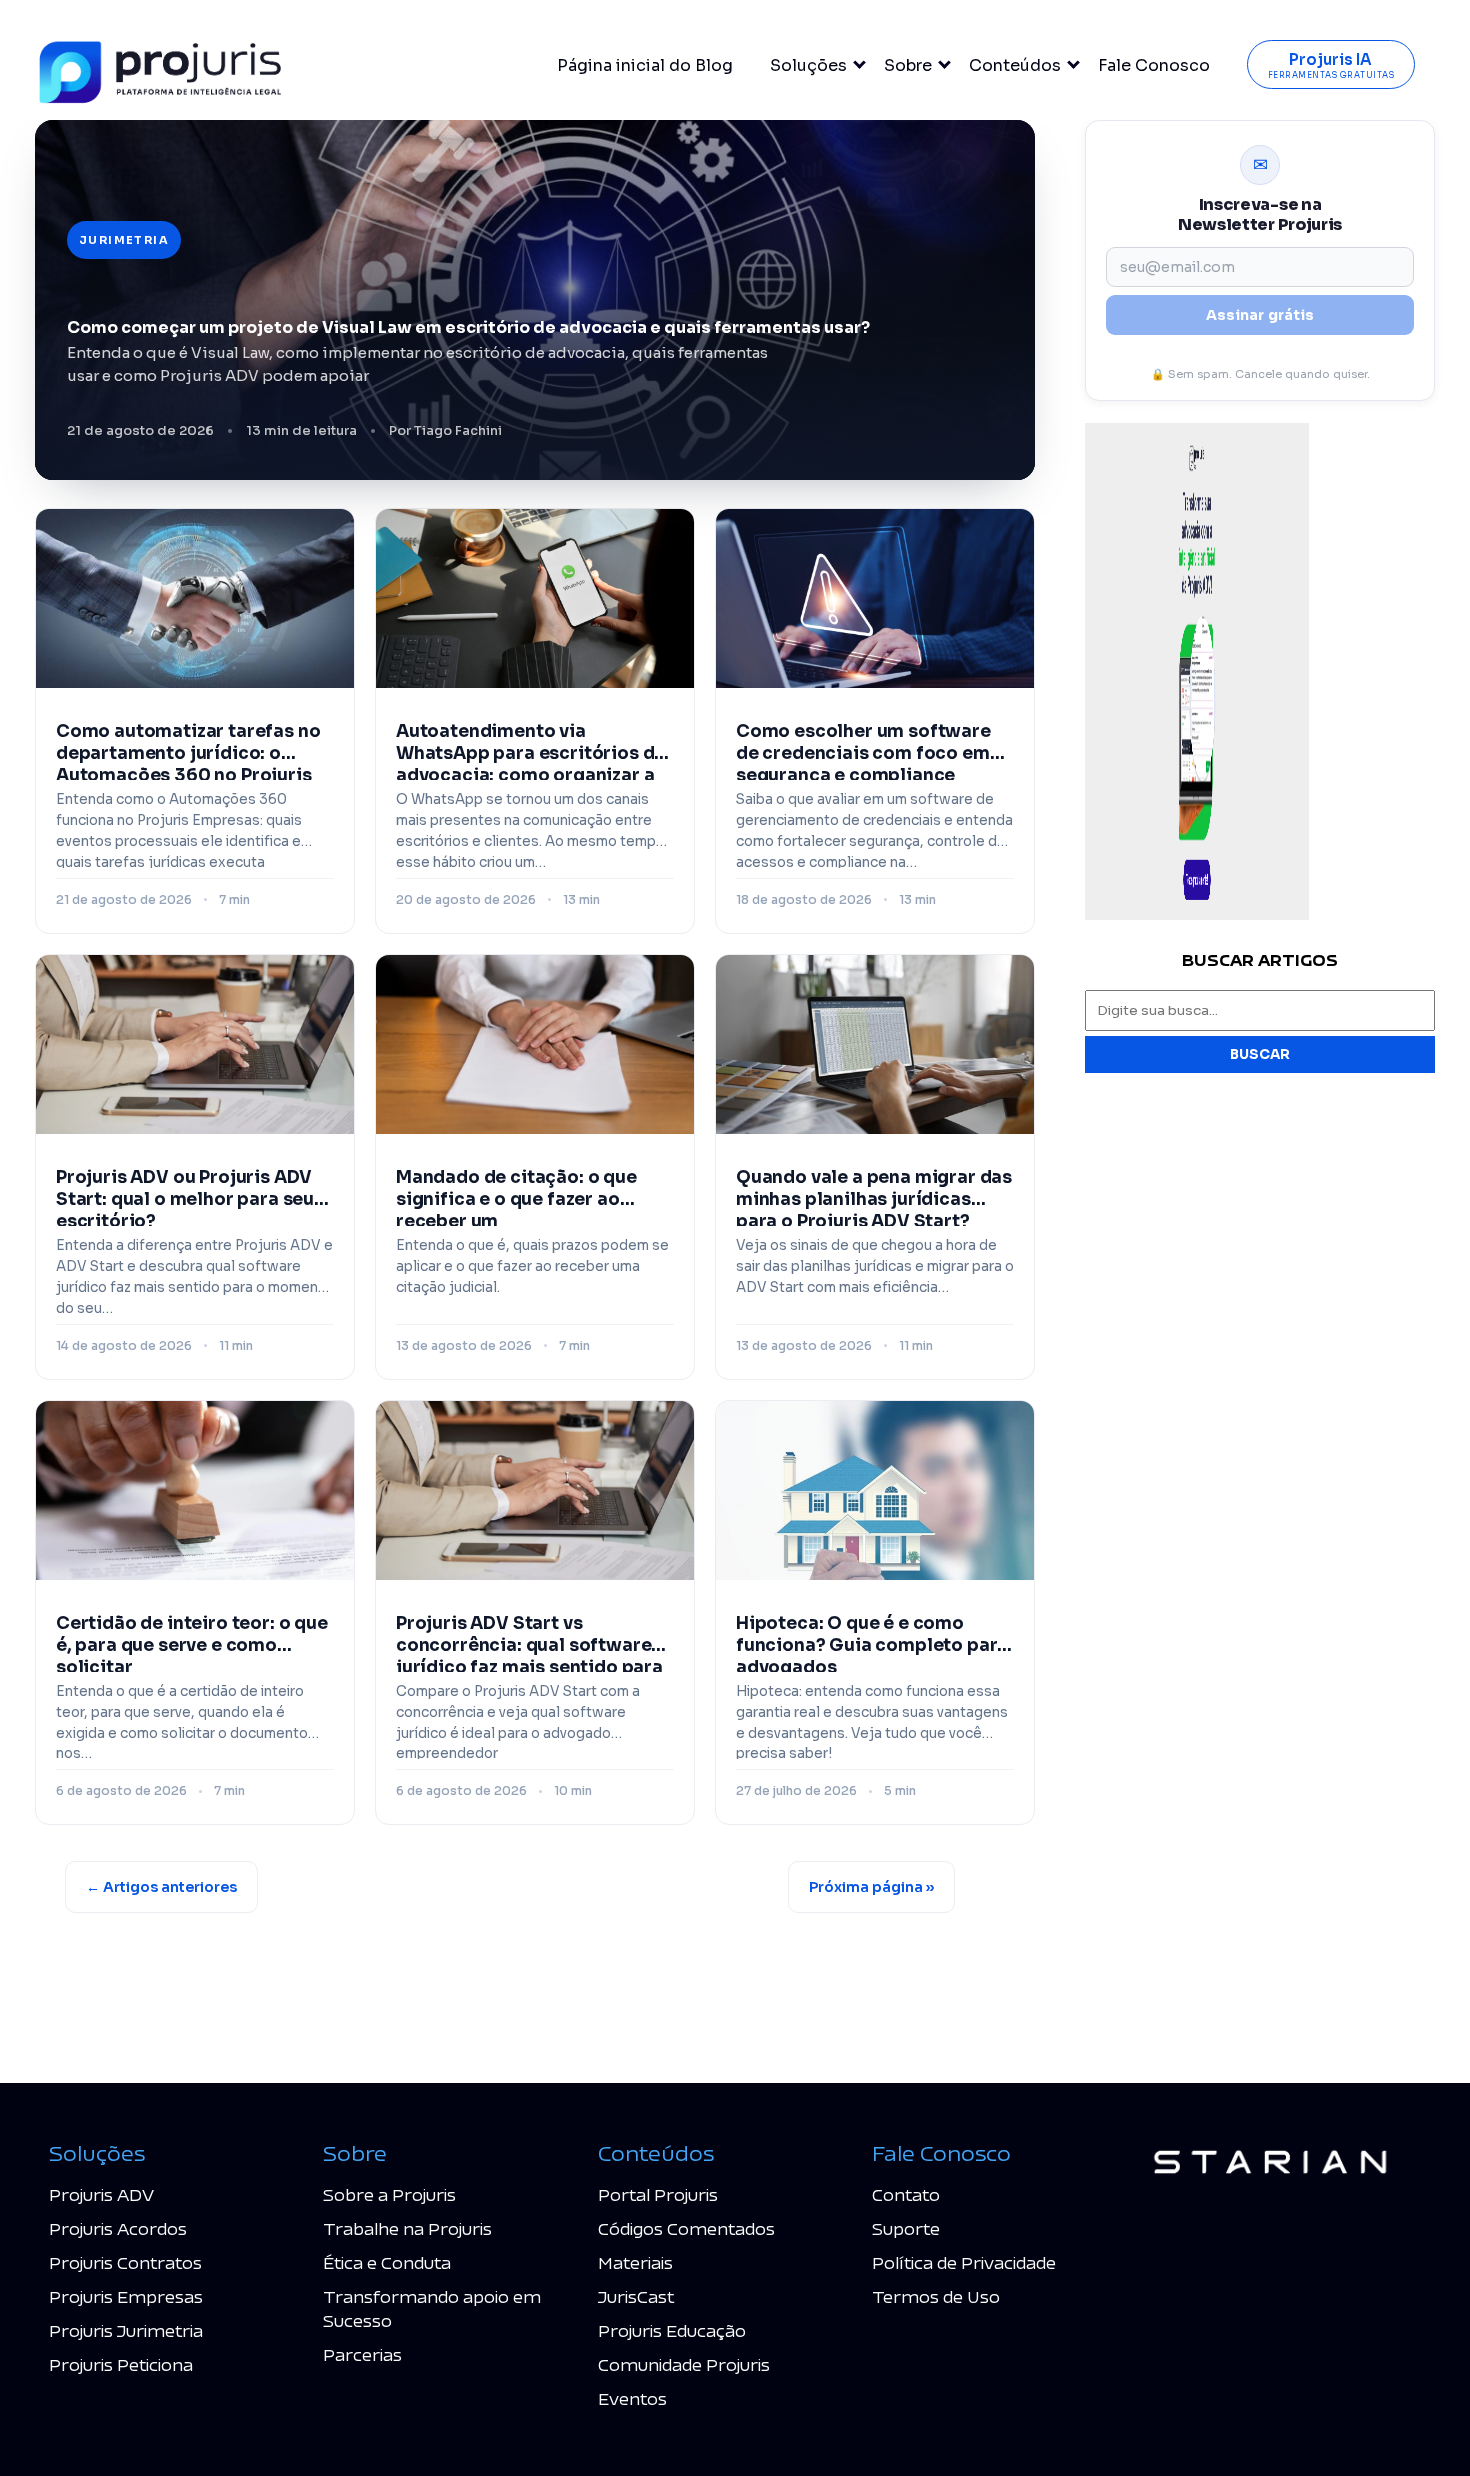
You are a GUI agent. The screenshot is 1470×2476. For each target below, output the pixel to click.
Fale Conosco (1154, 65)
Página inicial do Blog (645, 65)
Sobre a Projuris (389, 2194)
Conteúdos (1015, 65)
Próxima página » (871, 1887)
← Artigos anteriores (161, 1887)
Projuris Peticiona (121, 2364)
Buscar (1260, 1054)
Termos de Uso (936, 2296)
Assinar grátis (1260, 315)
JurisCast (636, 2296)
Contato (906, 2194)
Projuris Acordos (118, 2228)
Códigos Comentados (686, 2228)
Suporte (906, 2228)
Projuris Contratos (125, 2262)
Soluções (808, 65)
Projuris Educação (672, 2330)
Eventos (632, 2398)
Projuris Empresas (126, 2296)
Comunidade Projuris (684, 2364)
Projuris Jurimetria (126, 2330)
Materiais (635, 2262)
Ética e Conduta (387, 2262)
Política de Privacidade (964, 2262)
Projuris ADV (101, 2194)
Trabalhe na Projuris (407, 2228)
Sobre (908, 65)
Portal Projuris (658, 2194)
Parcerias (362, 2354)
